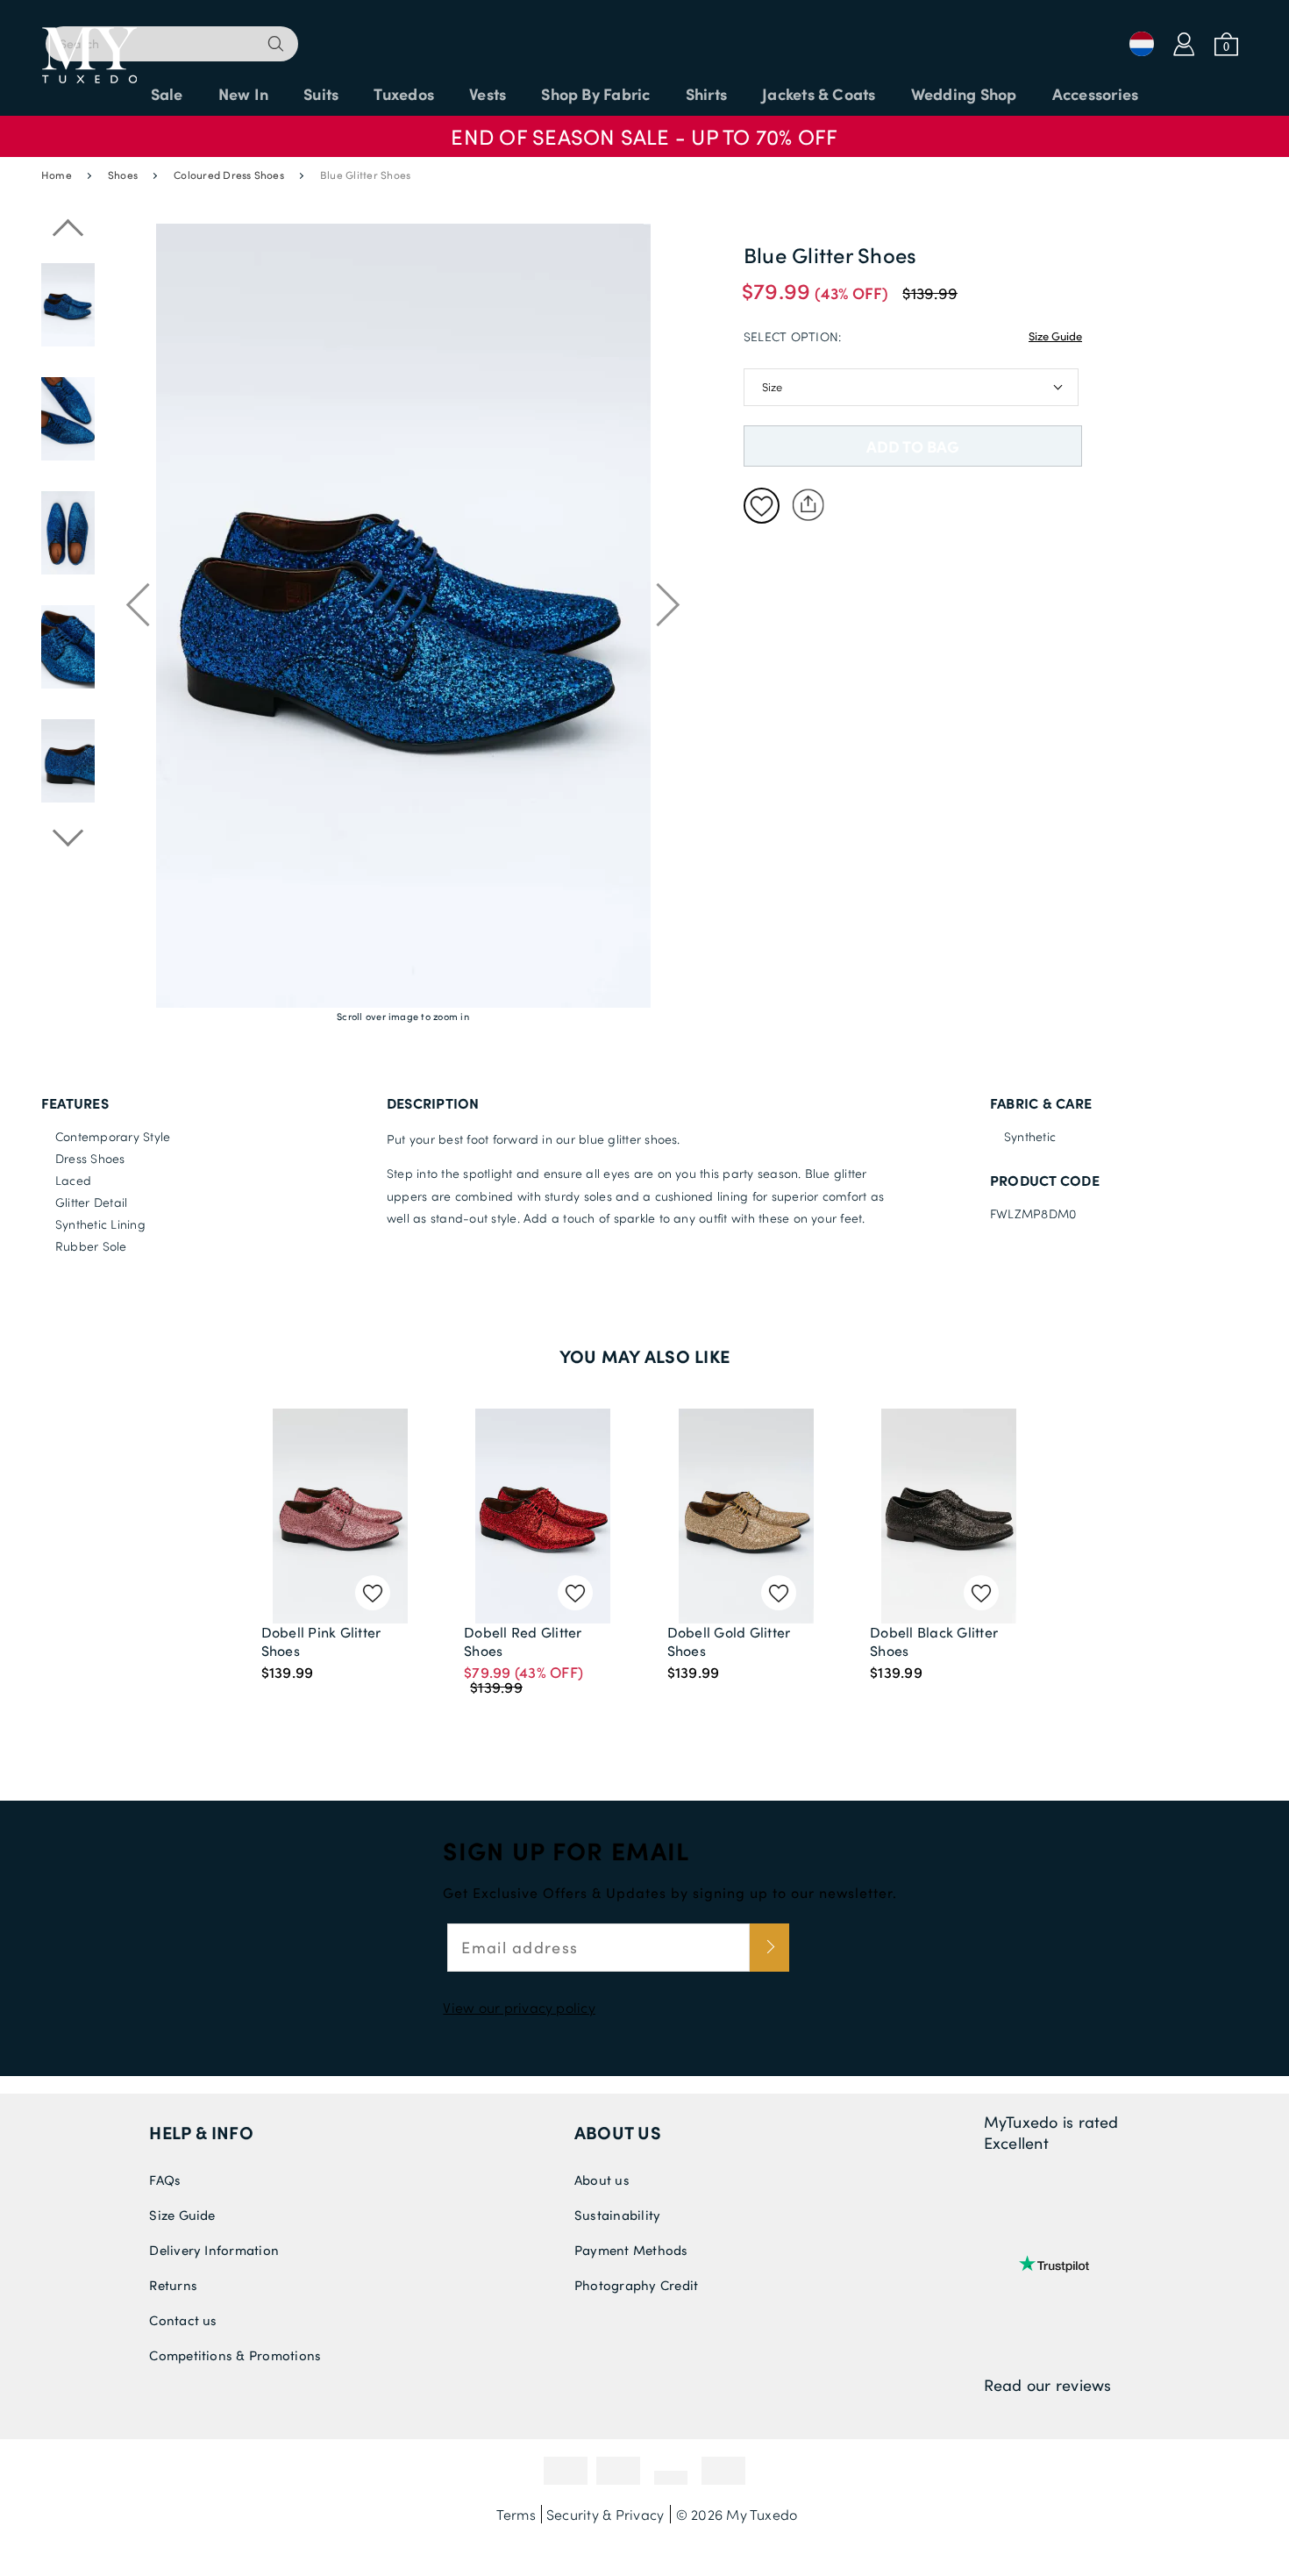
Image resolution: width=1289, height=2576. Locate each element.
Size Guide (1055, 336)
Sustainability (617, 2215)
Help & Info (201, 2132)
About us (618, 2132)
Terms (516, 2514)
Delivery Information (214, 2250)
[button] (644, 128)
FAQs (165, 2180)
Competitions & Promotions (235, 2355)
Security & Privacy (605, 2514)
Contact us (183, 2320)
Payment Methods (631, 2250)
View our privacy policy (519, 2007)
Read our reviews (1048, 2385)
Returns (173, 2285)
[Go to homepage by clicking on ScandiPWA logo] (644, 35)
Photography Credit (636, 2285)
